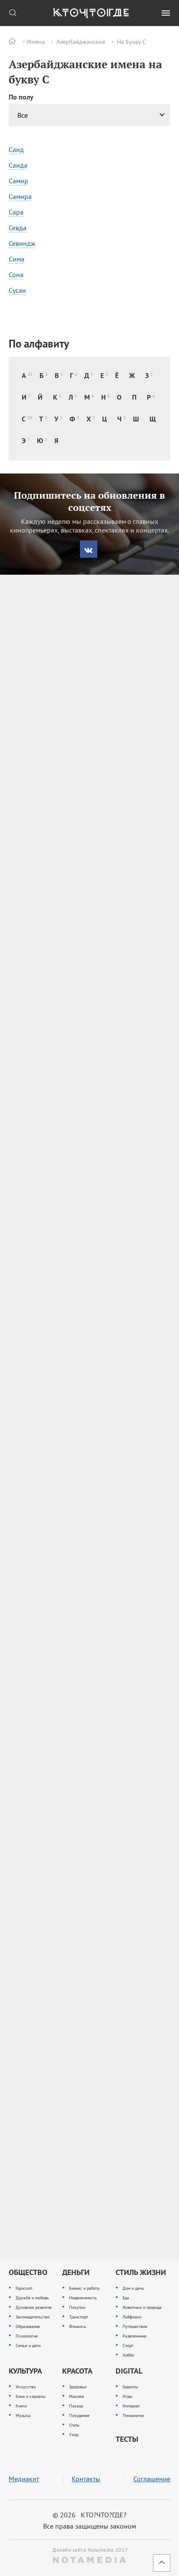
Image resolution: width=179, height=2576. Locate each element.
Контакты (86, 2479)
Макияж (77, 2396)
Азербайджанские (81, 42)
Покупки (77, 2307)
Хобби (128, 2355)
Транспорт (79, 2317)
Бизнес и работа (84, 2288)
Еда (126, 2298)
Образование (28, 2326)
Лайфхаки (132, 2317)
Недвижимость (83, 2298)
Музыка (23, 2415)
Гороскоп (24, 2288)
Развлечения (134, 2336)
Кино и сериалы (31, 2396)
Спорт (128, 2346)
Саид (16, 149)
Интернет (131, 2406)
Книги (21, 2406)
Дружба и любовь (32, 2298)
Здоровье (78, 2387)
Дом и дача (133, 2288)
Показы (76, 2406)
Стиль (74, 2425)
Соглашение (152, 2479)
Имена (36, 42)
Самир (18, 181)
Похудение (79, 2415)
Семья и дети (28, 2346)
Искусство (26, 2387)
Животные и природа (142, 2307)
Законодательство (33, 2317)
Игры (128, 2396)
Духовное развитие (34, 2307)
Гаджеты (130, 2387)
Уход (74, 2435)
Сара (16, 212)
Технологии (133, 2415)
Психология (27, 2336)
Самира (20, 196)
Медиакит (24, 2479)
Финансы (78, 2326)
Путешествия (135, 2326)
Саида (18, 165)
